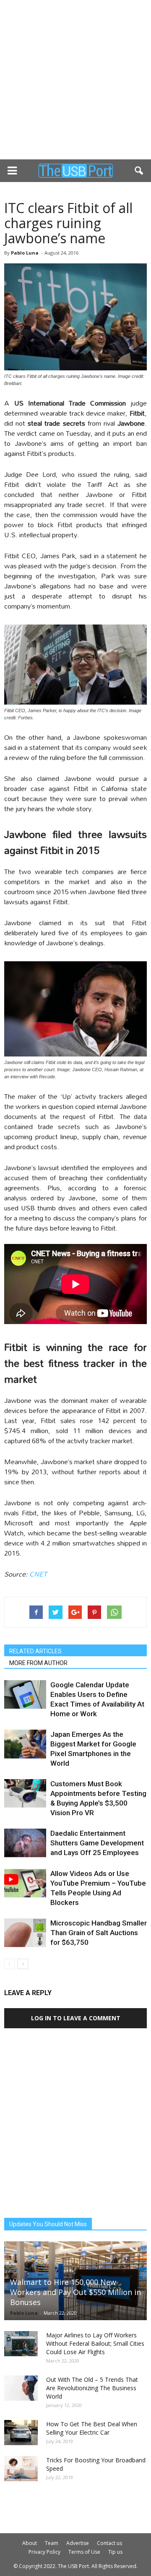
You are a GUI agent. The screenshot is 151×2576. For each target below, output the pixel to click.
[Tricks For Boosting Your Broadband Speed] (21, 2469)
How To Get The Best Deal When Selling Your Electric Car (92, 2428)
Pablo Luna (25, 253)
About (30, 2543)
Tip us (115, 2552)
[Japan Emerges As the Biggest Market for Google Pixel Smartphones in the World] (25, 1744)
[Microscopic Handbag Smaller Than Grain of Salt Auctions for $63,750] (25, 1933)
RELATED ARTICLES (35, 1651)
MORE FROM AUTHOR (38, 1663)
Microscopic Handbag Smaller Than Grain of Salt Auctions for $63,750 (99, 1933)
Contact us (109, 2543)
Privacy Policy (44, 2552)
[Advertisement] (75, 80)
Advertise (78, 2543)
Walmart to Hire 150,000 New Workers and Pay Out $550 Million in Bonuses (75, 2292)
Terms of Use (84, 2552)
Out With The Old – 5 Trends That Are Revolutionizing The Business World (92, 2388)
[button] (139, 171)
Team (52, 2543)
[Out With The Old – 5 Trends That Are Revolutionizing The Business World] (21, 2388)
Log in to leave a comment (76, 2018)
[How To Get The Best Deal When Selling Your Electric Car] (21, 2433)
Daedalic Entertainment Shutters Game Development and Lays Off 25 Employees (97, 1843)
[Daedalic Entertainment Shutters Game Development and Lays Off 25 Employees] (25, 1843)
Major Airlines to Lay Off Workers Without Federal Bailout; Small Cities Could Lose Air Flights (95, 2343)
